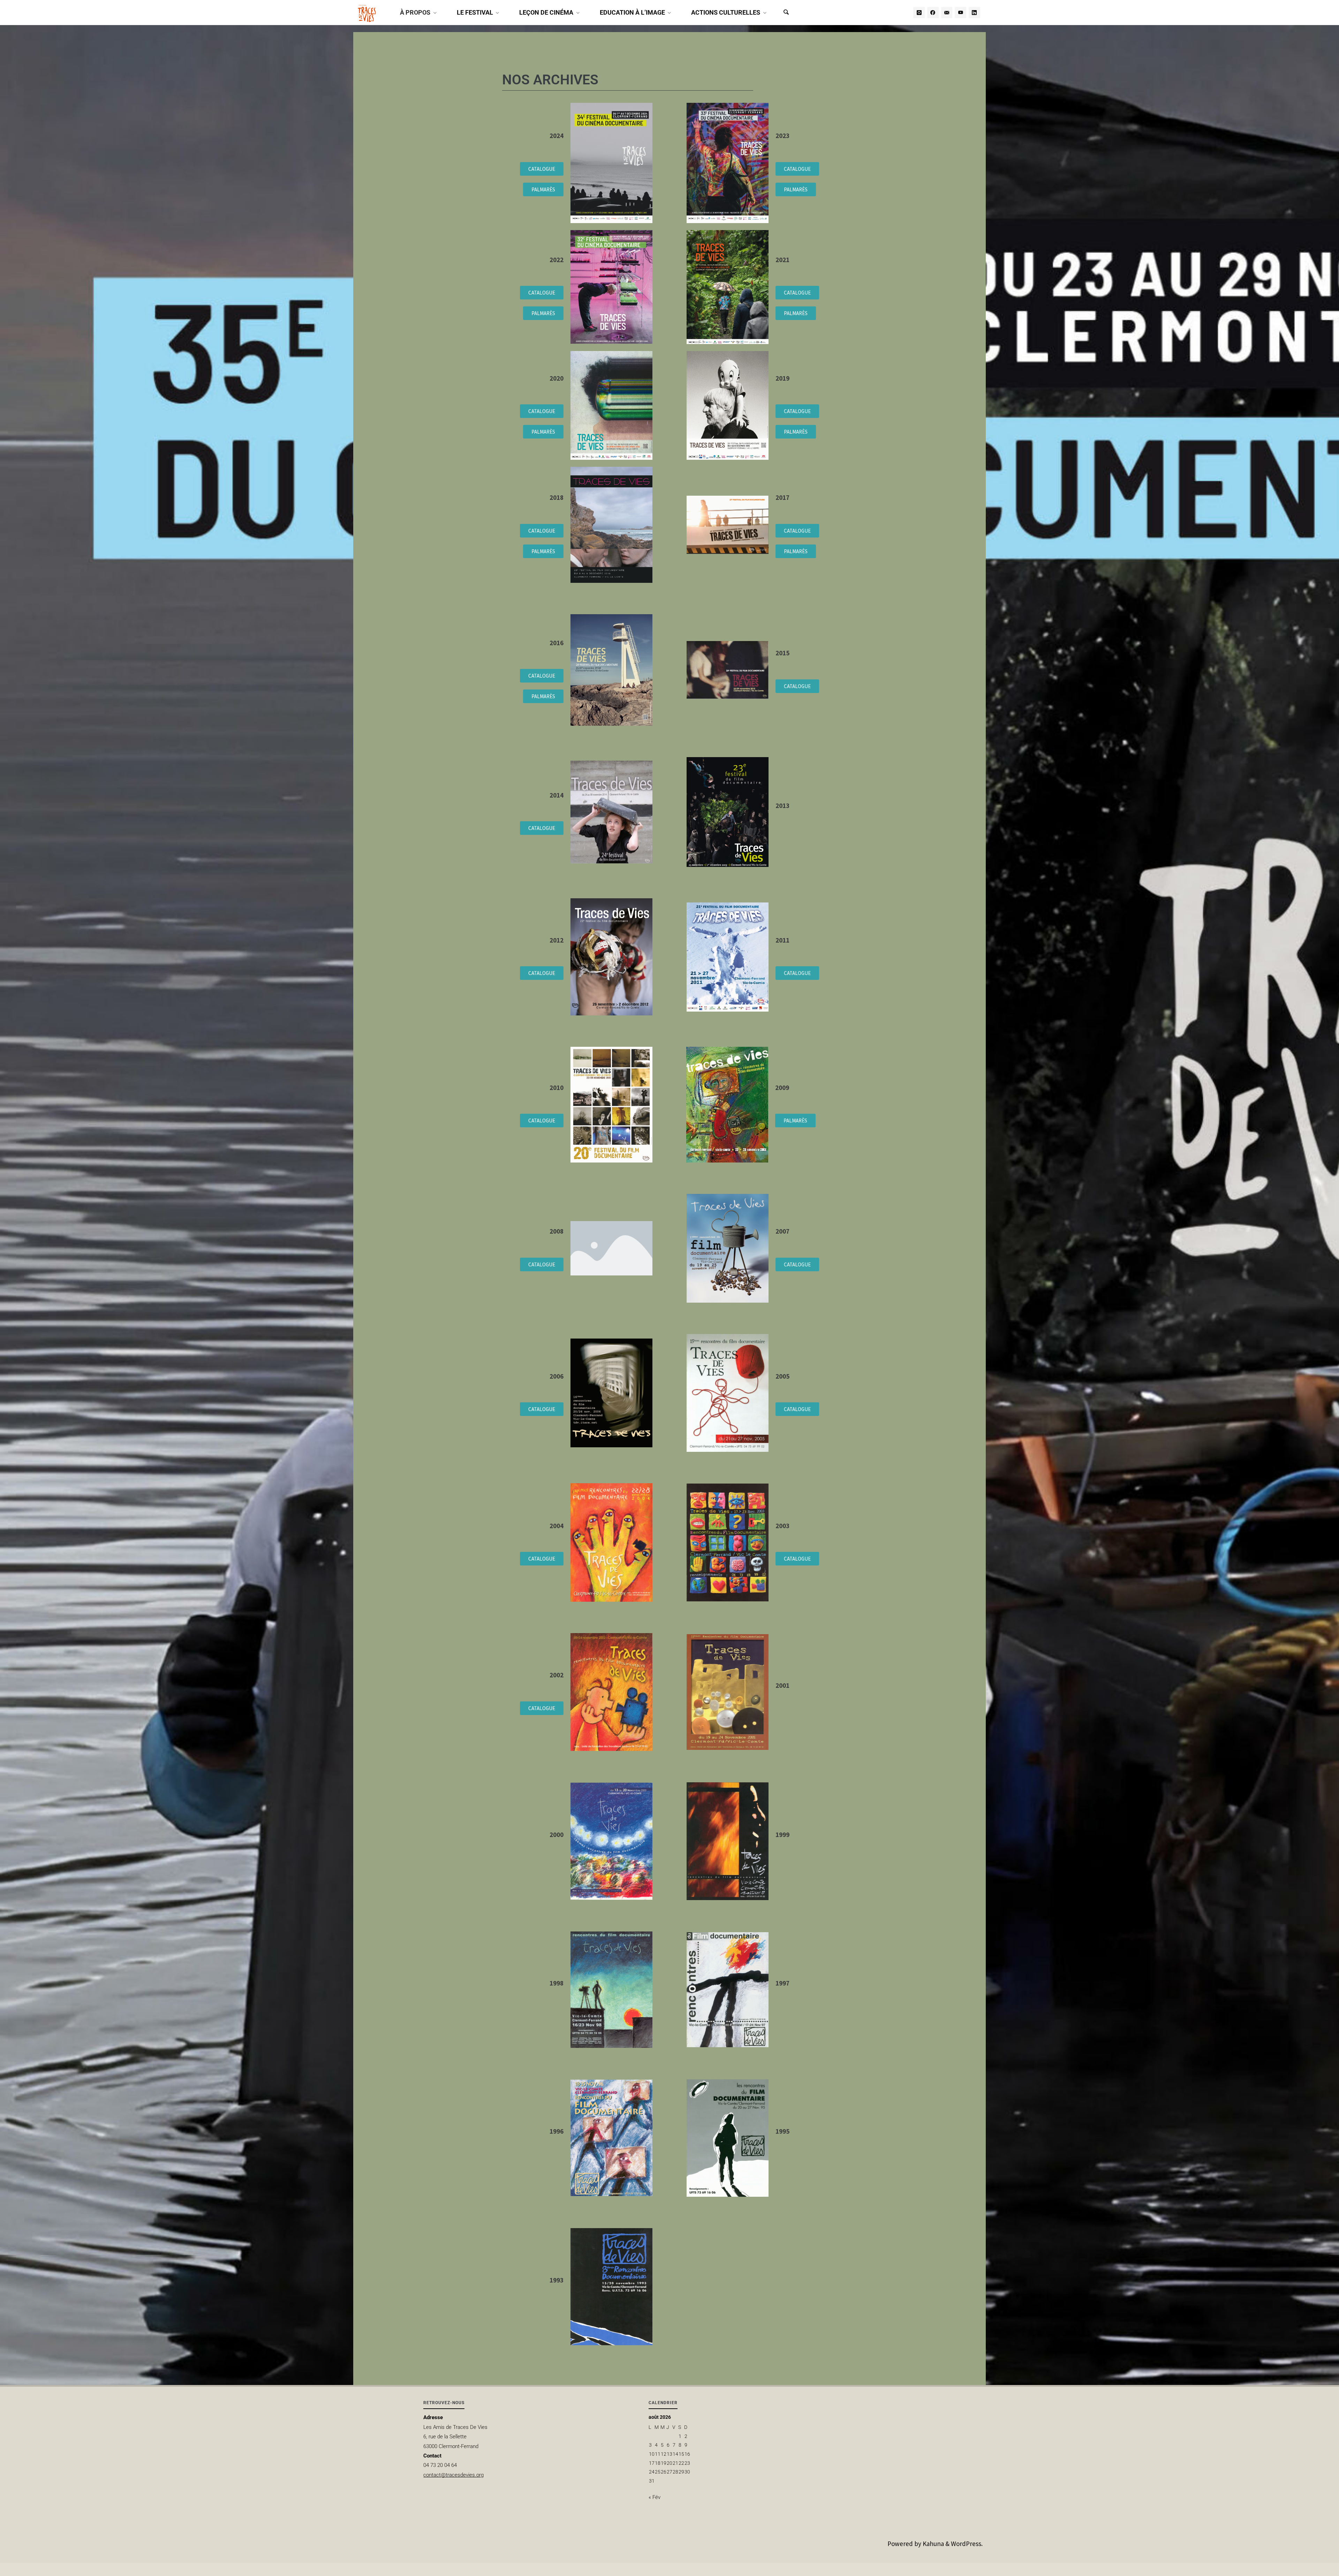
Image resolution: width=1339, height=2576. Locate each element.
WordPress (966, 2544)
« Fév (655, 2497)
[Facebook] (933, 13)
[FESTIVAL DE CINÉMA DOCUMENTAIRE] (367, 13)
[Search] (786, 13)
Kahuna (933, 2544)
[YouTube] (960, 13)
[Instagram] (919, 13)
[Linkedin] (974, 13)
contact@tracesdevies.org (453, 2475)
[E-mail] (947, 13)
